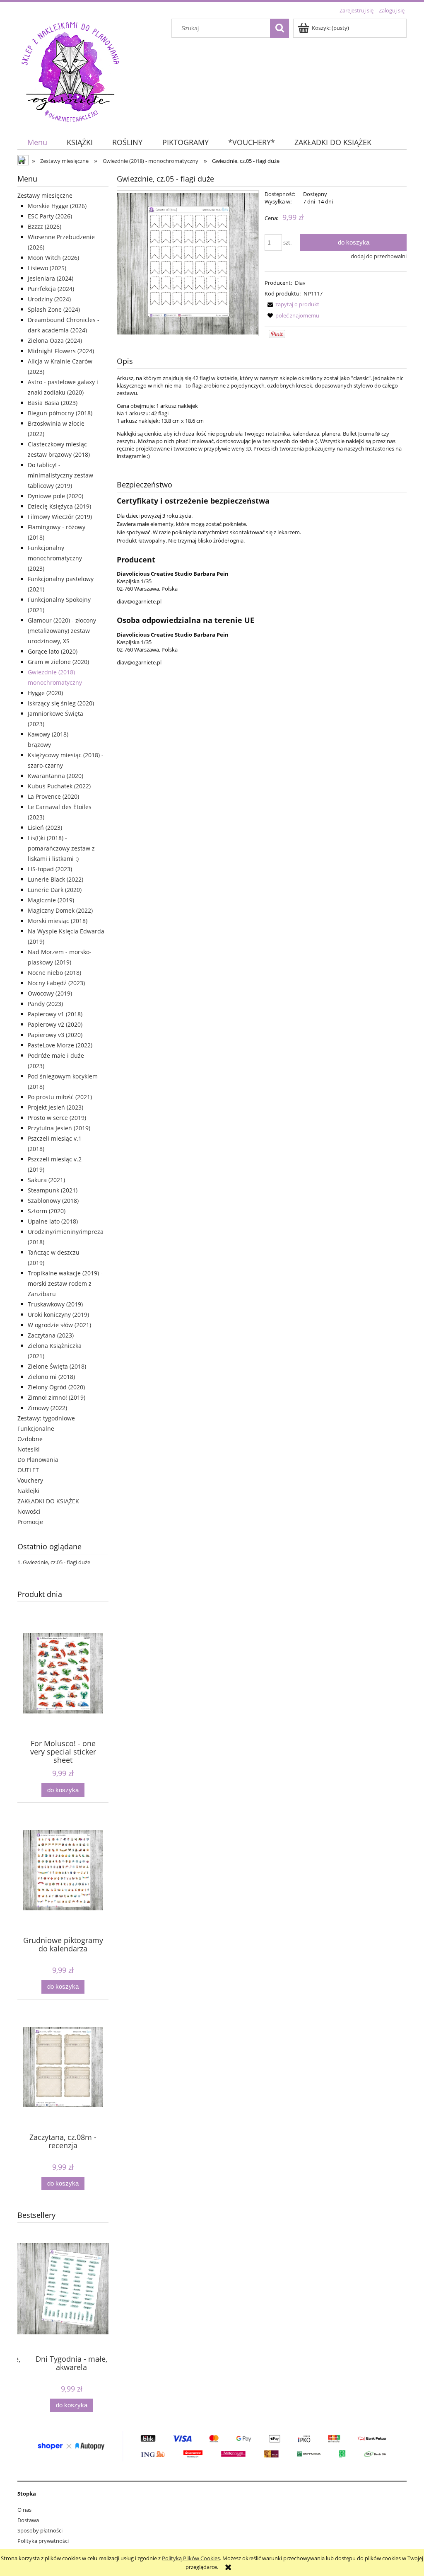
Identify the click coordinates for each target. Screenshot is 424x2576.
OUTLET (28, 1470)
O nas (24, 2510)
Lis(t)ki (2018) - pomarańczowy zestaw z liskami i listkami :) (61, 848)
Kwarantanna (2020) (55, 776)
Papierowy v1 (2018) (55, 1014)
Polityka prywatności (43, 2541)
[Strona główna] (70, 70)
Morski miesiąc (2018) (58, 921)
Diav (300, 283)
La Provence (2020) (53, 796)
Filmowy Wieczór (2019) (60, 517)
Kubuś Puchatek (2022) (59, 786)
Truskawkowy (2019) (55, 1304)
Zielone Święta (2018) (57, 1366)
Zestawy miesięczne (45, 195)
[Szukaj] (279, 28)
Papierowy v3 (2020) (55, 1035)
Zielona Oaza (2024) (55, 340)
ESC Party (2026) (50, 216)
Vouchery (30, 1480)
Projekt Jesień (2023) (55, 1107)
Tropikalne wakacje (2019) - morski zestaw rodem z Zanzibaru (65, 1283)
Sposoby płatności (40, 2530)
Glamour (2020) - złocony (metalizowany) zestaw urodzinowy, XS (62, 631)
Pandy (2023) (45, 1004)
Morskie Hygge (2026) (57, 206)
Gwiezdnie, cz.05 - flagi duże (57, 1562)
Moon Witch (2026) (53, 258)
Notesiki (29, 1449)
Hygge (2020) (45, 693)
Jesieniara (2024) (51, 278)
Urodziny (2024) (49, 299)
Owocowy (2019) (50, 993)
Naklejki (28, 1491)
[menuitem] (37, 142)
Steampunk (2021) (53, 1190)
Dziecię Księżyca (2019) (59, 506)
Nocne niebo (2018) (54, 973)
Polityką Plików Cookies (191, 2558)
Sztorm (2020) (47, 1211)
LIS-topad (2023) (50, 869)
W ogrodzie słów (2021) (59, 1325)
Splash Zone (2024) (54, 309)
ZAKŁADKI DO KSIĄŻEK (48, 1501)
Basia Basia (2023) (53, 403)
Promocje (30, 1522)
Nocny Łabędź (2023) (56, 983)
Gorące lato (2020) (53, 651)
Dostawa (28, 2520)
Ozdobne (30, 1439)
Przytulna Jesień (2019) (59, 1128)
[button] (292, 304)
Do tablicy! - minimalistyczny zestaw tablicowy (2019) (60, 475)
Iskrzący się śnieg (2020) (61, 703)
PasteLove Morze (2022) (60, 1045)
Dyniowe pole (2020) (55, 496)
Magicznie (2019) (51, 900)
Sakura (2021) (46, 1180)
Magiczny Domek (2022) (60, 910)
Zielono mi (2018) (51, 1377)
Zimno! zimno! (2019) (57, 1397)
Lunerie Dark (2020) (55, 890)
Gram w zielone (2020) (58, 662)
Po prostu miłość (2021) (60, 1097)
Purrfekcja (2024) (51, 289)
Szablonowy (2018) (53, 1201)
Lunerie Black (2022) (55, 879)
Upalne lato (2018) (53, 1221)
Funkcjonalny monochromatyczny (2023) (55, 558)
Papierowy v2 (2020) (55, 1024)
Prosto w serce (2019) (57, 1118)
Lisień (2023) (45, 828)
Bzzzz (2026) (45, 227)
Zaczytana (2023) (51, 1335)
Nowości (29, 1511)
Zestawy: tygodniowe (46, 1418)
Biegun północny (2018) (60, 413)
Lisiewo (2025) (47, 268)
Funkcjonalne (36, 1429)
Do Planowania (38, 1460)
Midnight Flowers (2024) (61, 351)
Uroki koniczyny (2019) (58, 1315)
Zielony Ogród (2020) (56, 1387)
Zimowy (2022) (47, 1408)
